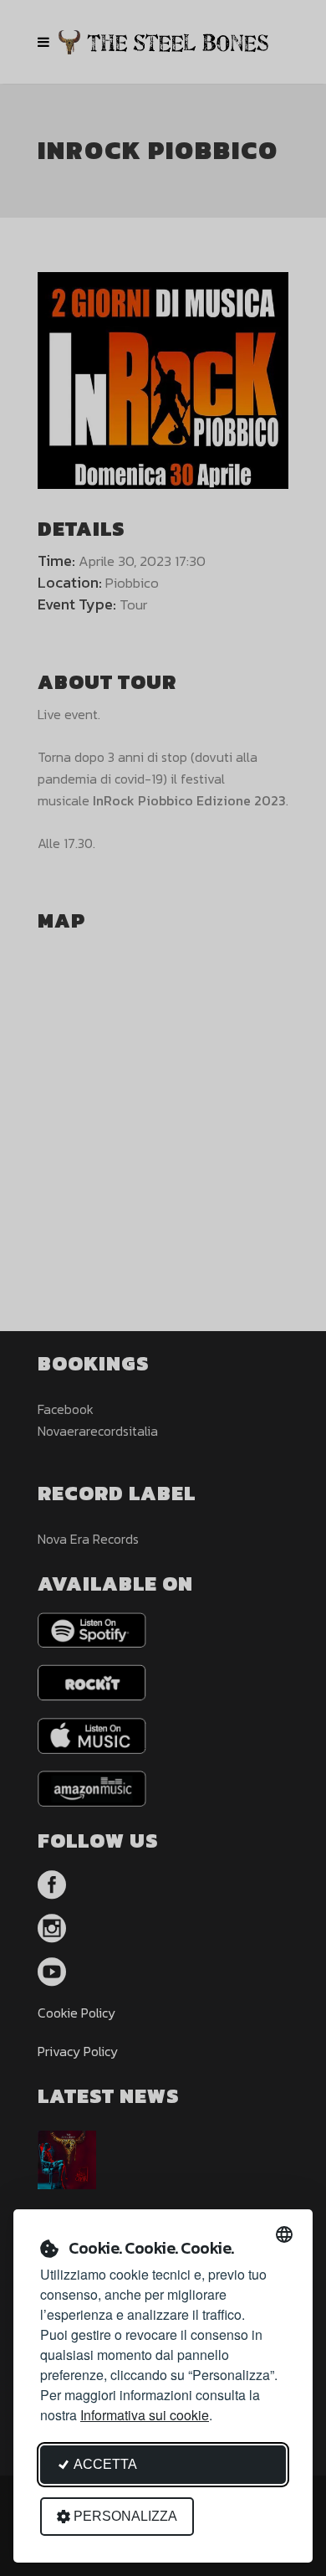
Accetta (105, 2464)
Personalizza (125, 2516)
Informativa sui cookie (145, 2415)
